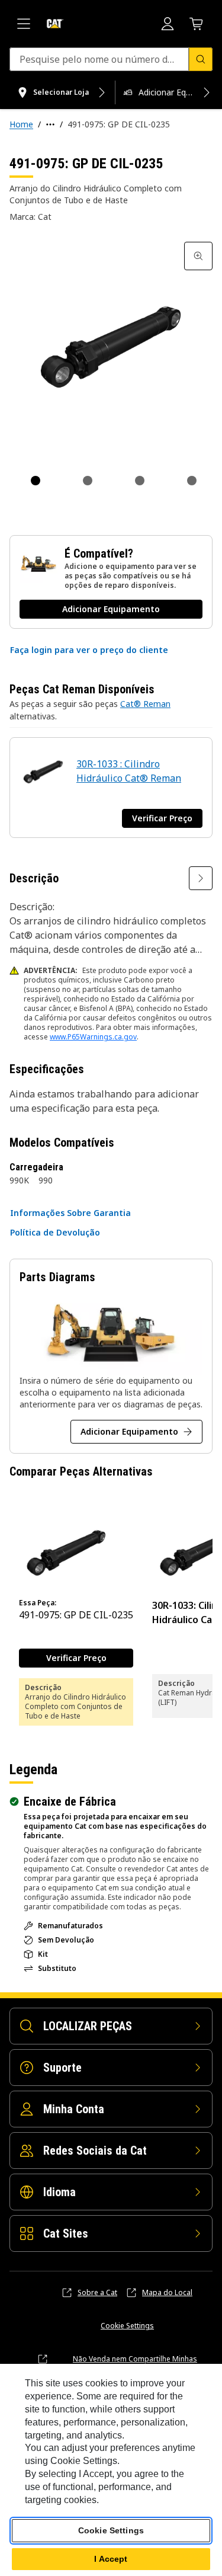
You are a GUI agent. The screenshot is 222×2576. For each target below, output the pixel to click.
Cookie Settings (127, 2326)
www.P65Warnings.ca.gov (93, 1037)
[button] (89, 650)
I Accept (111, 2559)
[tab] (36, 481)
